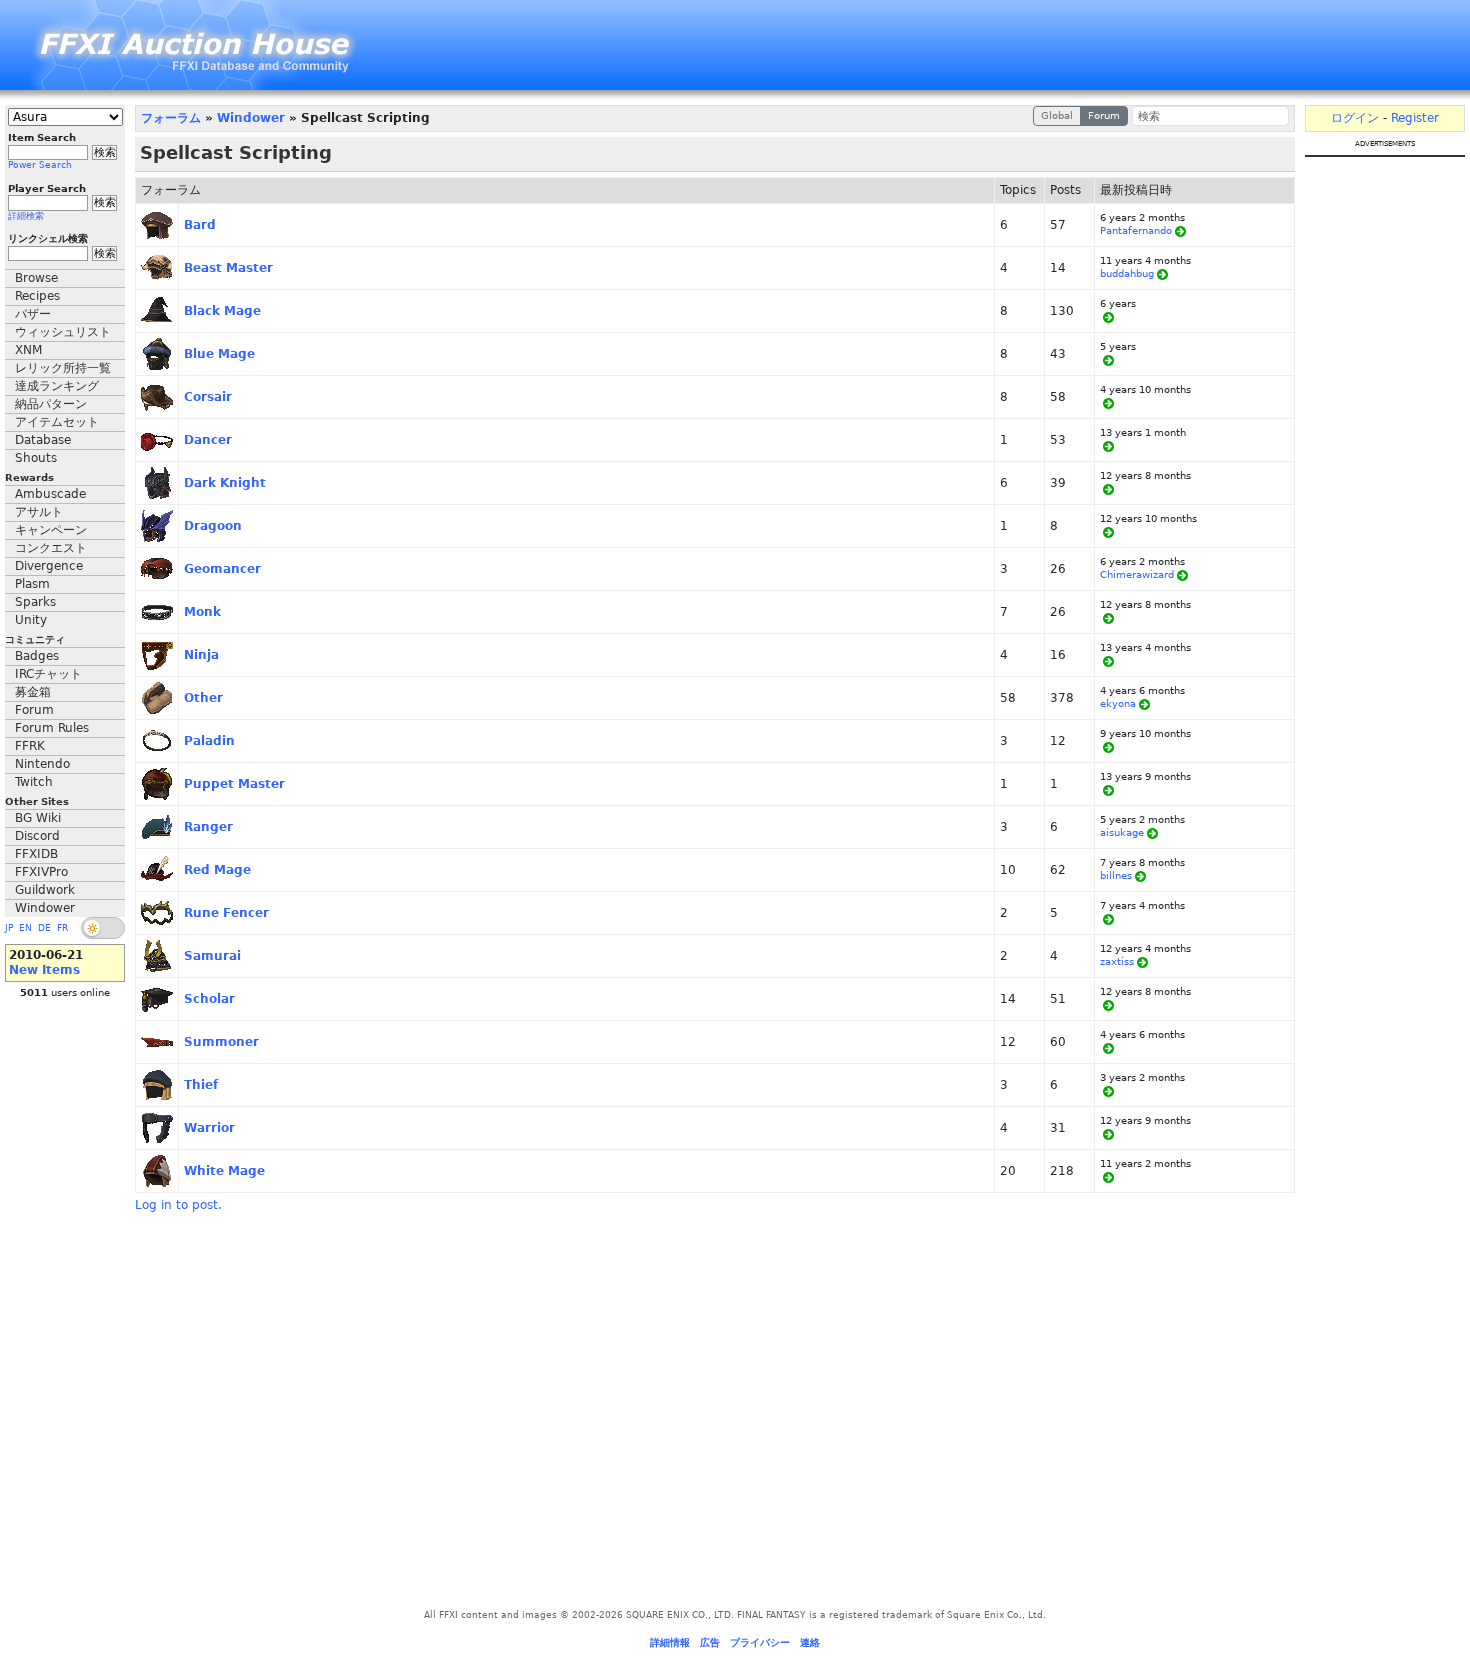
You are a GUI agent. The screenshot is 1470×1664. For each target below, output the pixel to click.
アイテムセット (57, 422)
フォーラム (171, 118)
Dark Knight (225, 483)
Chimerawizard (1137, 574)
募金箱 (33, 692)
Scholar (209, 999)
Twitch (34, 782)
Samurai (212, 956)
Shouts (36, 458)
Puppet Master (234, 784)
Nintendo (42, 764)
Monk (202, 612)
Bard (200, 225)
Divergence (49, 566)
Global (1057, 115)
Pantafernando (1136, 230)
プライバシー (760, 1642)
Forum (34, 710)
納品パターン (51, 404)
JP (9, 928)
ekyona (1118, 703)
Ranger (208, 827)
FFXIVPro (41, 872)
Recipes (37, 296)
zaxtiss (1117, 961)
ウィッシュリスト (63, 332)
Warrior (209, 1128)
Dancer (208, 440)
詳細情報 (670, 1642)
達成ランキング (57, 386)
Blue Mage (219, 354)
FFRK (30, 746)
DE (44, 928)
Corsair (208, 397)
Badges (37, 656)
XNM (28, 350)
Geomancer (222, 569)
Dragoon (213, 526)
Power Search (40, 165)
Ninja (201, 655)
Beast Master (228, 268)
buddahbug (1127, 273)
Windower (45, 908)
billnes (1116, 875)
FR (62, 928)
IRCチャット (48, 674)
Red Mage (217, 870)
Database (43, 440)
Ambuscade (50, 494)
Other (203, 698)
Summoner (221, 1042)
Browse (36, 278)
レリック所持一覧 (63, 368)
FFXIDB (36, 854)
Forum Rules (52, 728)
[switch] (103, 928)
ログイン (1355, 118)
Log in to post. (178, 1205)
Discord (37, 836)
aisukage (1122, 832)
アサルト (39, 512)
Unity (31, 620)
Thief (201, 1085)
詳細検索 (26, 216)
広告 (710, 1642)
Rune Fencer (226, 913)
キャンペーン (51, 530)
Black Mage (222, 311)
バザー (33, 314)
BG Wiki (38, 818)
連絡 (810, 1642)
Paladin (209, 741)
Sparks (35, 602)
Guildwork (45, 890)
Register (1415, 118)
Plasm (32, 584)
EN (25, 928)
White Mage (224, 1171)
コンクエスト (51, 548)
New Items (44, 970)
